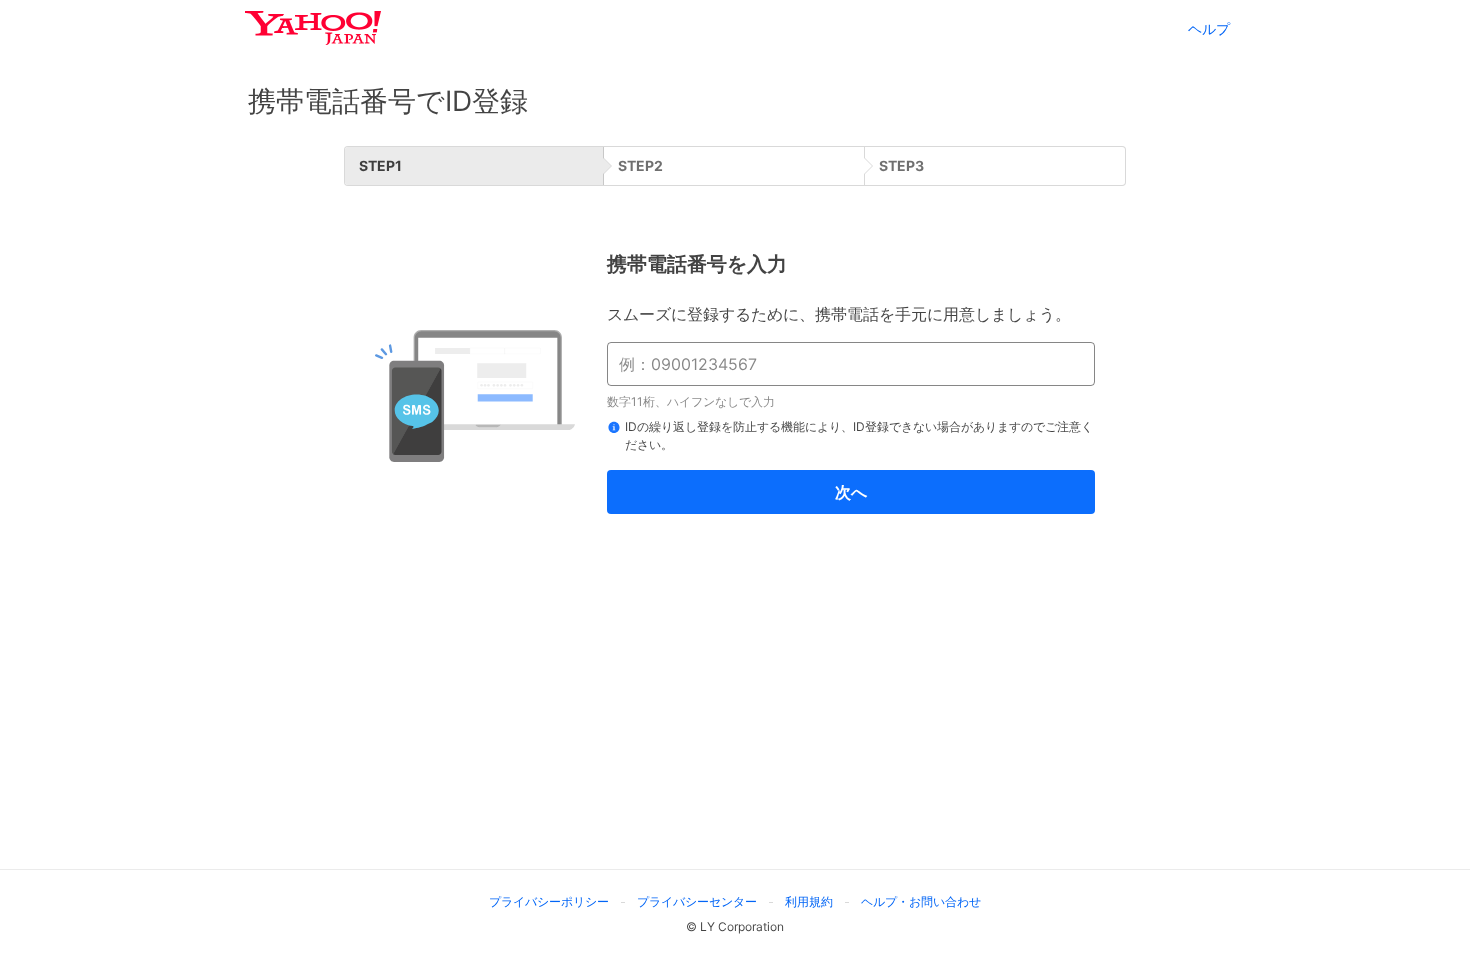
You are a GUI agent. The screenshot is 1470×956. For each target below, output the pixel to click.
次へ (851, 492)
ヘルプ (1209, 28)
